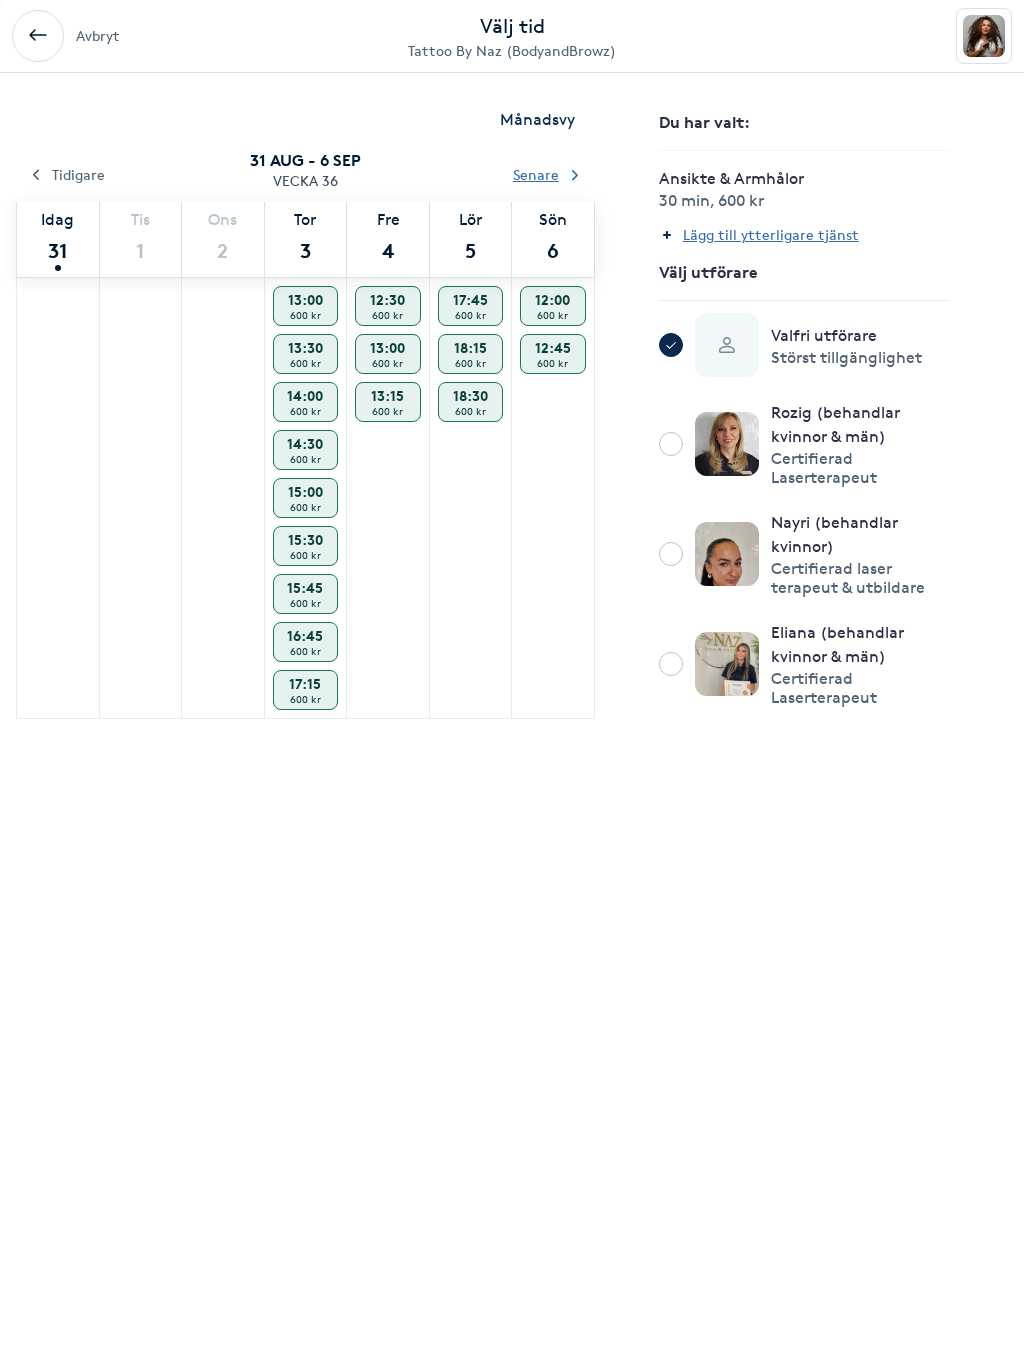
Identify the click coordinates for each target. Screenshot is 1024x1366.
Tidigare (78, 174)
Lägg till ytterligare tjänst (771, 234)
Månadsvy (537, 119)
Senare (536, 174)
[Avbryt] (38, 36)
